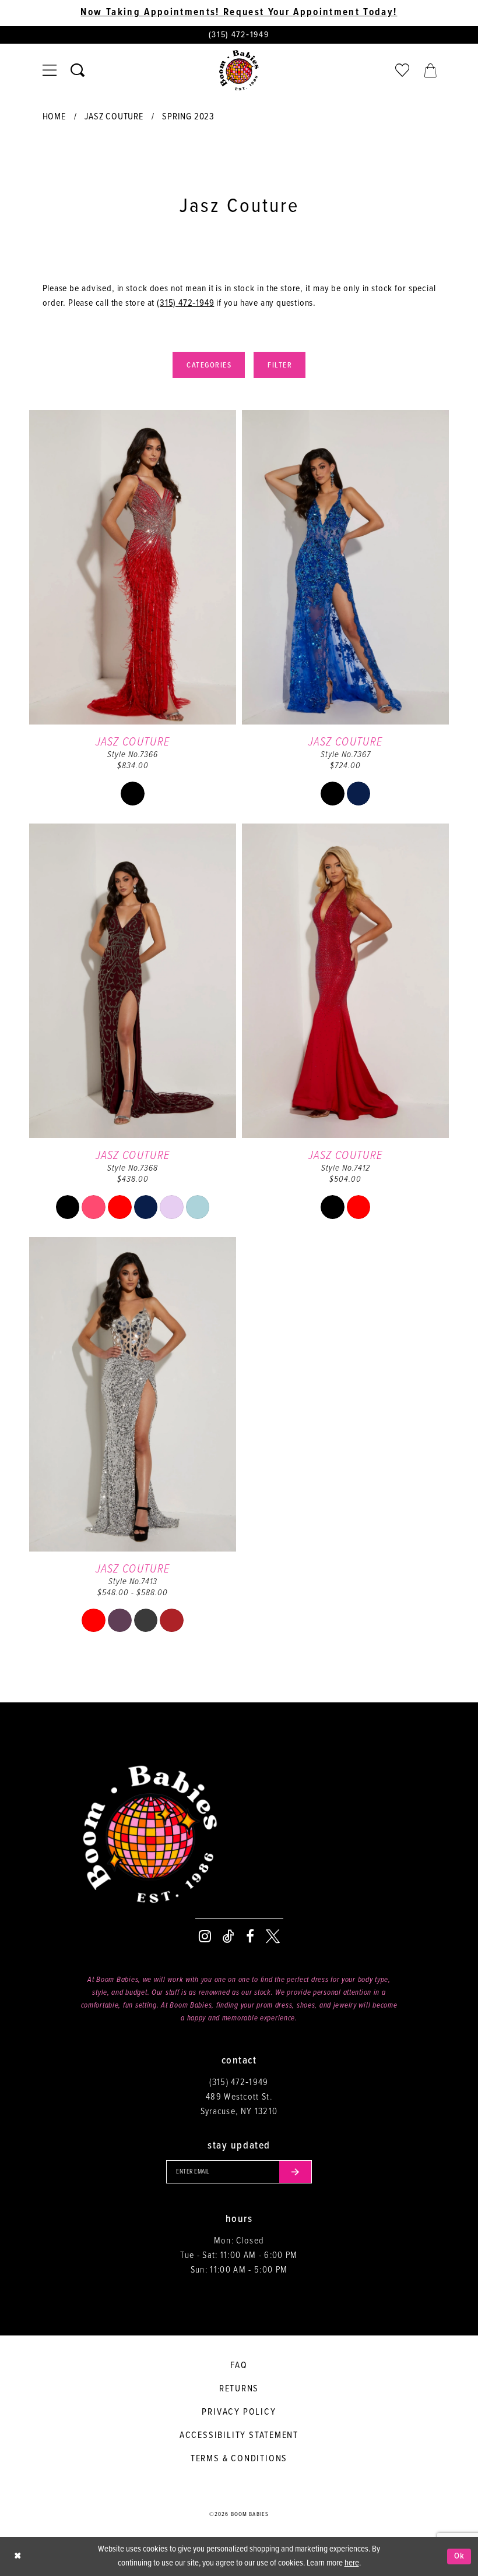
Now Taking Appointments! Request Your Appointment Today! (239, 13)
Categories (209, 365)
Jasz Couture (114, 117)
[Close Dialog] (17, 2556)
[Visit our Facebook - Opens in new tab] (250, 1937)
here (352, 2563)
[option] (133, 614)
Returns (239, 2389)
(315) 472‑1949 (185, 303)
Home (54, 117)
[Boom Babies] (239, 70)
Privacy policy (239, 2412)
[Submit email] (296, 2172)
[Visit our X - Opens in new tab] (273, 1937)
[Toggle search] (78, 70)
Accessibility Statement (239, 2435)
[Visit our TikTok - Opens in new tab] (229, 1937)
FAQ (239, 2365)
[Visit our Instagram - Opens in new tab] (205, 1937)
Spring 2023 (188, 117)
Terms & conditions (239, 2459)
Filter (280, 365)
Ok (460, 2556)
